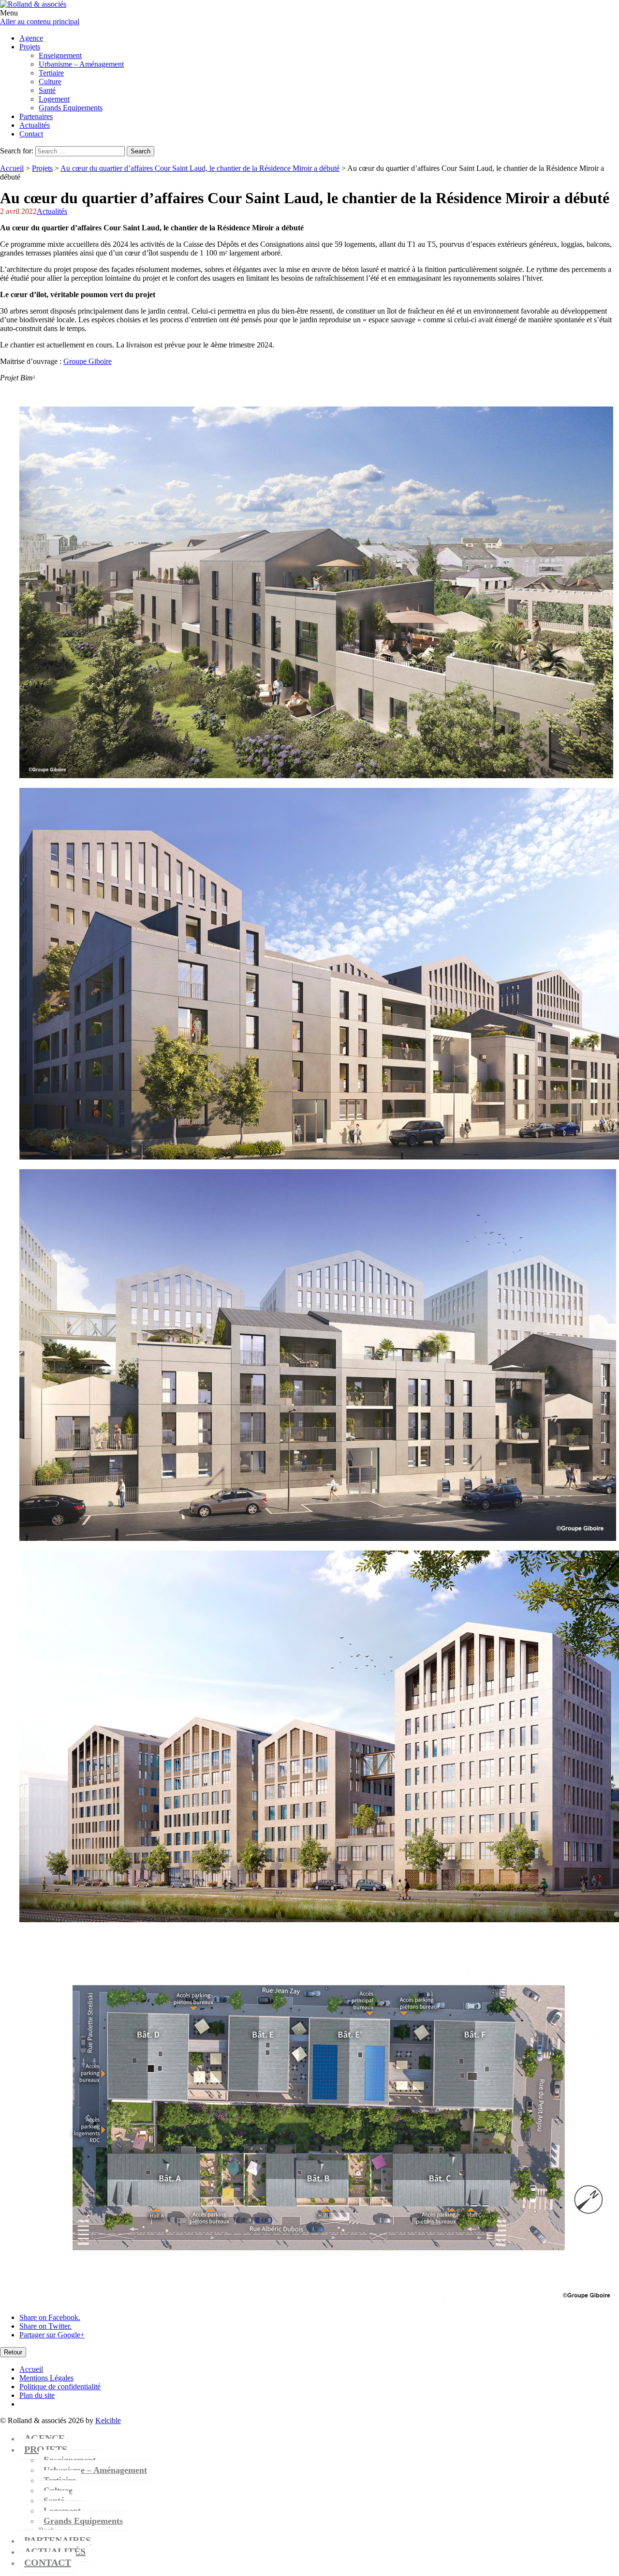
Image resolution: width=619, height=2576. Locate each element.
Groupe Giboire (88, 361)
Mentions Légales (46, 2378)
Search (140, 151)
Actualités (52, 211)
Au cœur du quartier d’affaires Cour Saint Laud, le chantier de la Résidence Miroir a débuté (200, 168)
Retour (13, 2352)
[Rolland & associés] (33, 4)
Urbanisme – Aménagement (95, 2470)
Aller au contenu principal (40, 22)
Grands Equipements (83, 2521)
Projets (42, 168)
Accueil (12, 168)
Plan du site (37, 2395)
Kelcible (108, 2420)
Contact (48, 2562)
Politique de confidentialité (60, 2387)
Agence (44, 2438)
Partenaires (58, 2540)
